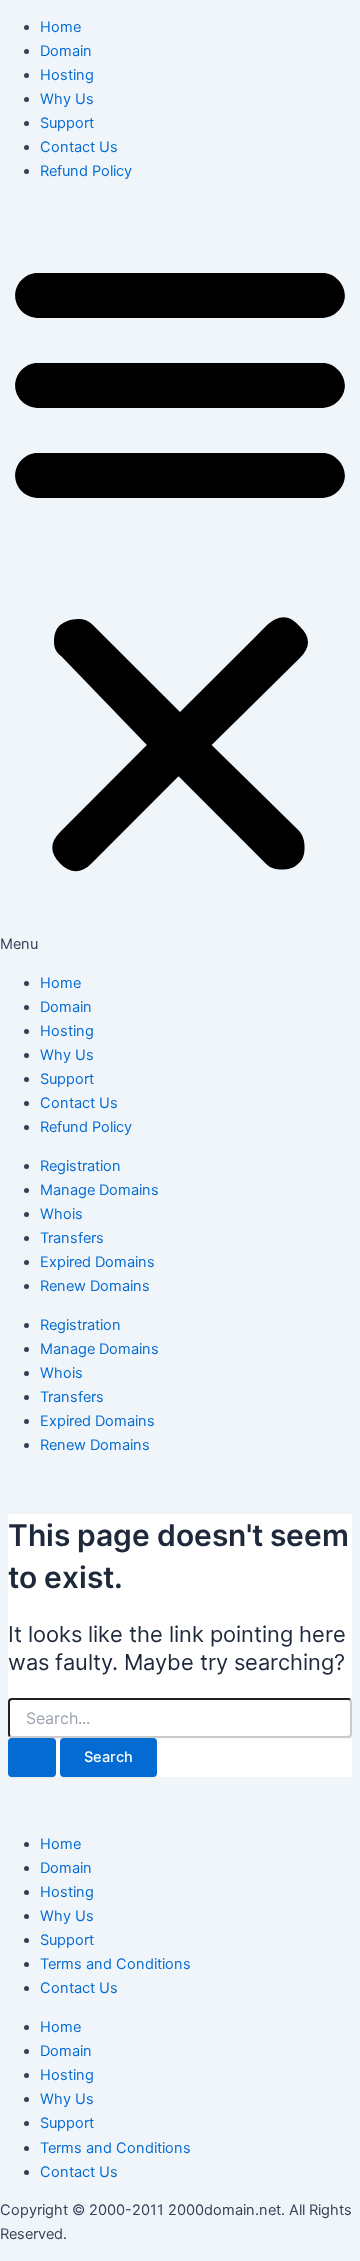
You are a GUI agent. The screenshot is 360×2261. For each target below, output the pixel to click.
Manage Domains (99, 1190)
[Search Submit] (32, 1757)
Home (60, 27)
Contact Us (79, 147)
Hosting (67, 75)
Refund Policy (86, 171)
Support (67, 123)
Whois (61, 1214)
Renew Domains (95, 1286)
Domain (66, 51)
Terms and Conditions (115, 1964)
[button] (180, 577)
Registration (80, 1166)
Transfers (72, 1238)
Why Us (67, 99)
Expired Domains (97, 1262)
